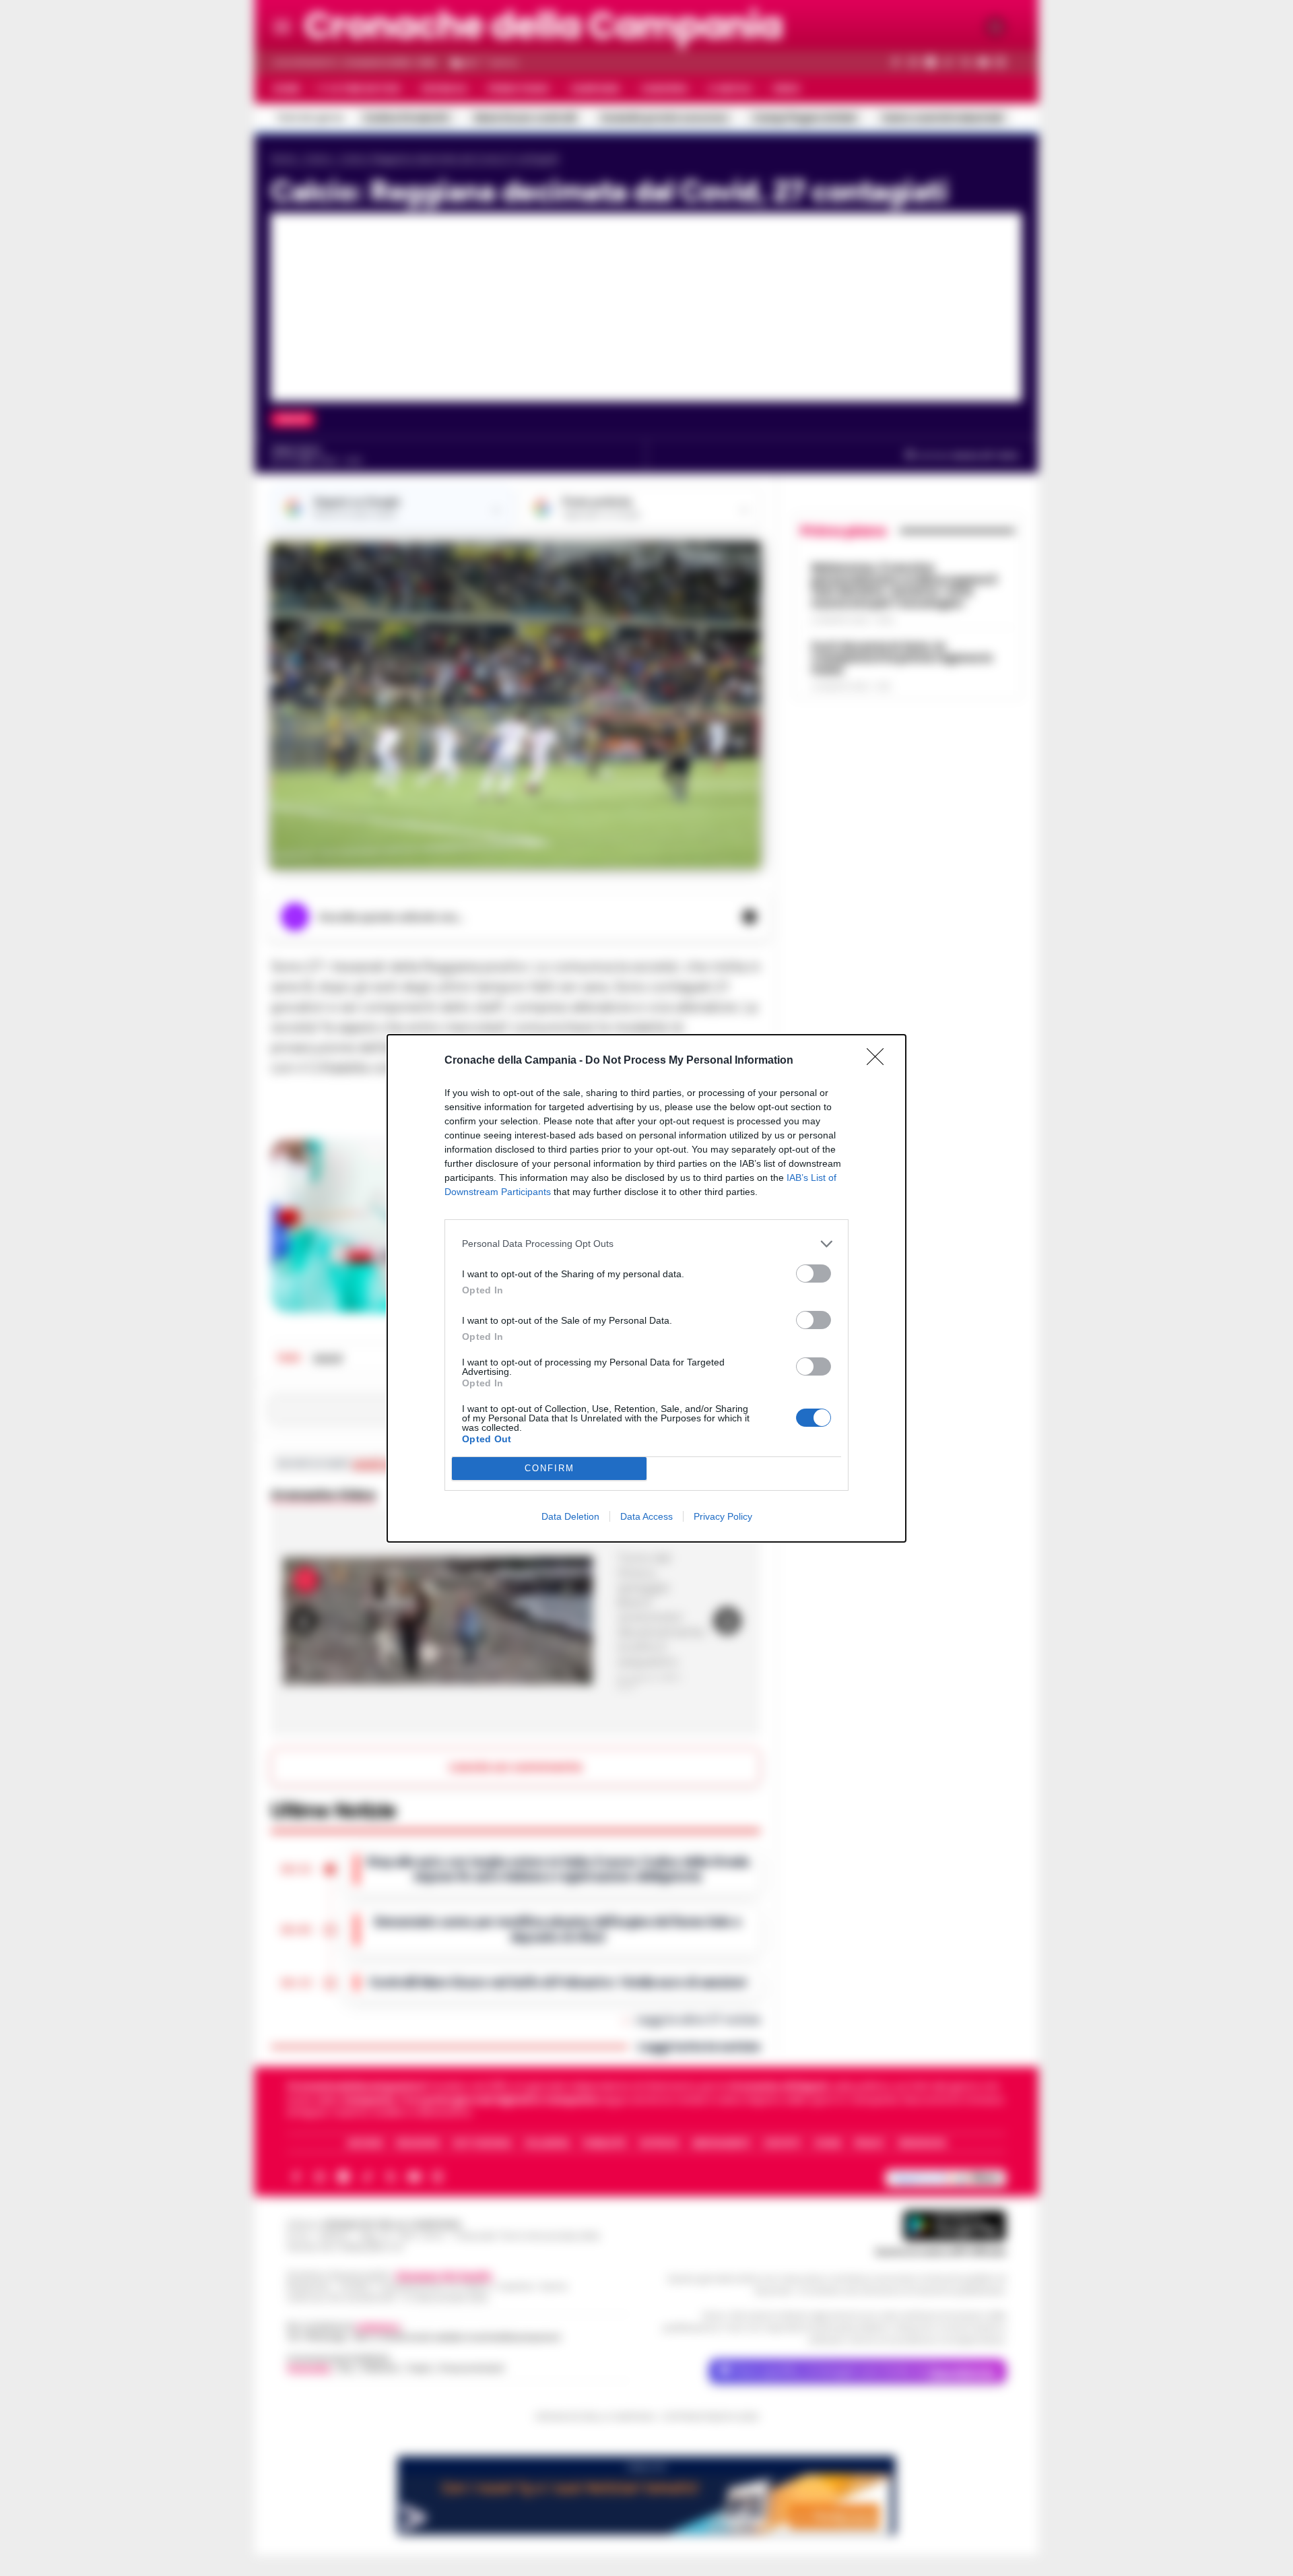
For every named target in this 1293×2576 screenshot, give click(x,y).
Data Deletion (570, 1516)
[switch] (814, 1274)
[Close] (880, 1061)
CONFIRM (550, 1468)
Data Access (646, 1516)
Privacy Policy (723, 1516)
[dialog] (646, 1288)
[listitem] (646, 1244)
